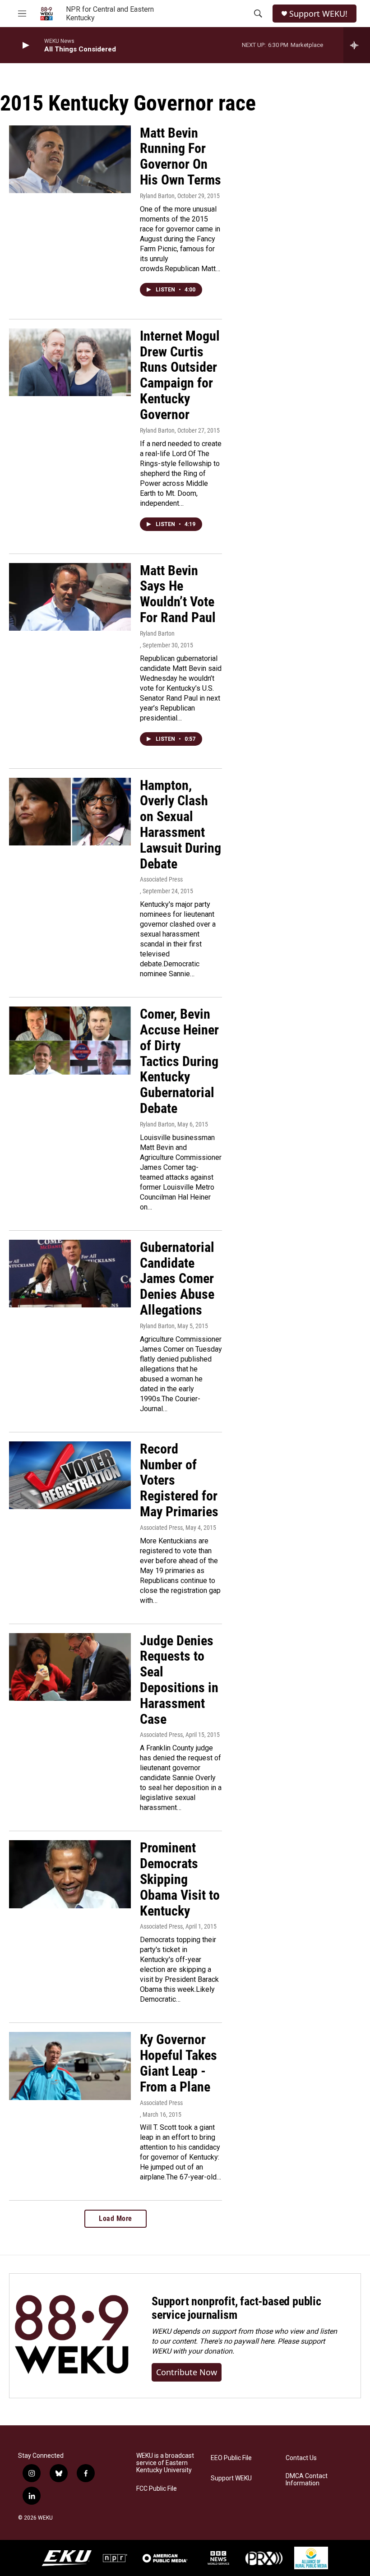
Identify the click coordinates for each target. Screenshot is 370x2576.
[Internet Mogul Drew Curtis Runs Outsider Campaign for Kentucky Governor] (70, 362)
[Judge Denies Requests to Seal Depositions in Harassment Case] (70, 1667)
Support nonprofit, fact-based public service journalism (236, 2308)
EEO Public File (231, 2458)
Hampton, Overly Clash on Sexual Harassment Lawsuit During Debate (180, 824)
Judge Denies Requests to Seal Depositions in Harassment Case (179, 1680)
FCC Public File (157, 2489)
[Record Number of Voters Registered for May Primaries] (70, 1475)
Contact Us (301, 2458)
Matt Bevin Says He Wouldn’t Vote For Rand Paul (178, 594)
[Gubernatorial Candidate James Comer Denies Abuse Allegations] (70, 1274)
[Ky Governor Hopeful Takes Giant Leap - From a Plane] (70, 2066)
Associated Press (161, 879)
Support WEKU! (318, 14)
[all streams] (357, 45)
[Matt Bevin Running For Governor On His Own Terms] (70, 159)
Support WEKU (231, 2478)
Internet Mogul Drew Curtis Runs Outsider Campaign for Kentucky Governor (180, 375)
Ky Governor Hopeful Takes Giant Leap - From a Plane (178, 2063)
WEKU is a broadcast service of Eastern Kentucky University (165, 2463)
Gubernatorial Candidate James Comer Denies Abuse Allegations (177, 1279)
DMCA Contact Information (307, 2480)
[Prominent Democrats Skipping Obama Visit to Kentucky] (70, 1874)
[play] (25, 45)
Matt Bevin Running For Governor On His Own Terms (180, 156)
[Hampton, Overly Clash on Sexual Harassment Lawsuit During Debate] (70, 812)
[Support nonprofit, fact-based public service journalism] (72, 2336)
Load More (116, 2218)
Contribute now (187, 2372)
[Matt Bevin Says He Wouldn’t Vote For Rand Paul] (70, 597)
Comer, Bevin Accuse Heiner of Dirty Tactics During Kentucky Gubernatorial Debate (179, 1061)
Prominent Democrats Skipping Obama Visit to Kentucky (180, 1879)
